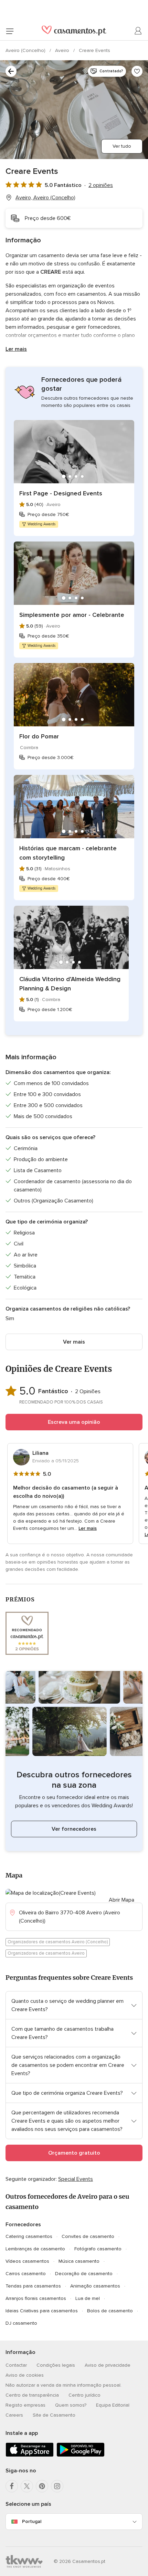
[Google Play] (81, 2455)
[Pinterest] (42, 2486)
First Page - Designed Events (61, 493)
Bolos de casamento (110, 2311)
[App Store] (30, 2455)
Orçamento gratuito (74, 2153)
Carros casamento (26, 2274)
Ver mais (74, 1342)
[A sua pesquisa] (11, 71)
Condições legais (56, 2365)
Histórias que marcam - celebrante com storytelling (68, 853)
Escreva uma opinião (74, 1422)
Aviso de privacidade (108, 2365)
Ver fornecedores (74, 1829)
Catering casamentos (29, 2236)
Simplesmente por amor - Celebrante (72, 615)
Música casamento (79, 2261)
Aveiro (63, 50)
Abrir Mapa (121, 1900)
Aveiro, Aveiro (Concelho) (45, 198)
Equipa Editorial (113, 2405)
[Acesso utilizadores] (138, 31)
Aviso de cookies (25, 2375)
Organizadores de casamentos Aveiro (46, 1953)
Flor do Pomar (39, 736)
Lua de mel (88, 2298)
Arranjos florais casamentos (36, 2298)
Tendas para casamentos (33, 2286)
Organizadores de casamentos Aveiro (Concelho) (58, 1942)
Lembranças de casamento (35, 2249)
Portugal (32, 2521)
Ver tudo (122, 146)
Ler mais (16, 349)
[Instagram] (57, 2486)
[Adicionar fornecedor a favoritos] (137, 71)
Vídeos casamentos (27, 2261)
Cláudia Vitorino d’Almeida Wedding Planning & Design (70, 984)
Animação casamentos (95, 2286)
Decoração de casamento (84, 2274)
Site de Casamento (54, 2415)
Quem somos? (71, 2405)
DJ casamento (21, 2323)
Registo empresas (25, 2405)
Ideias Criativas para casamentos (42, 2311)
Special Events (76, 2179)
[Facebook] (12, 2486)
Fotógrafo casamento (98, 2249)
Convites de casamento (88, 2236)
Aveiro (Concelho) (26, 50)
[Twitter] (27, 2486)
